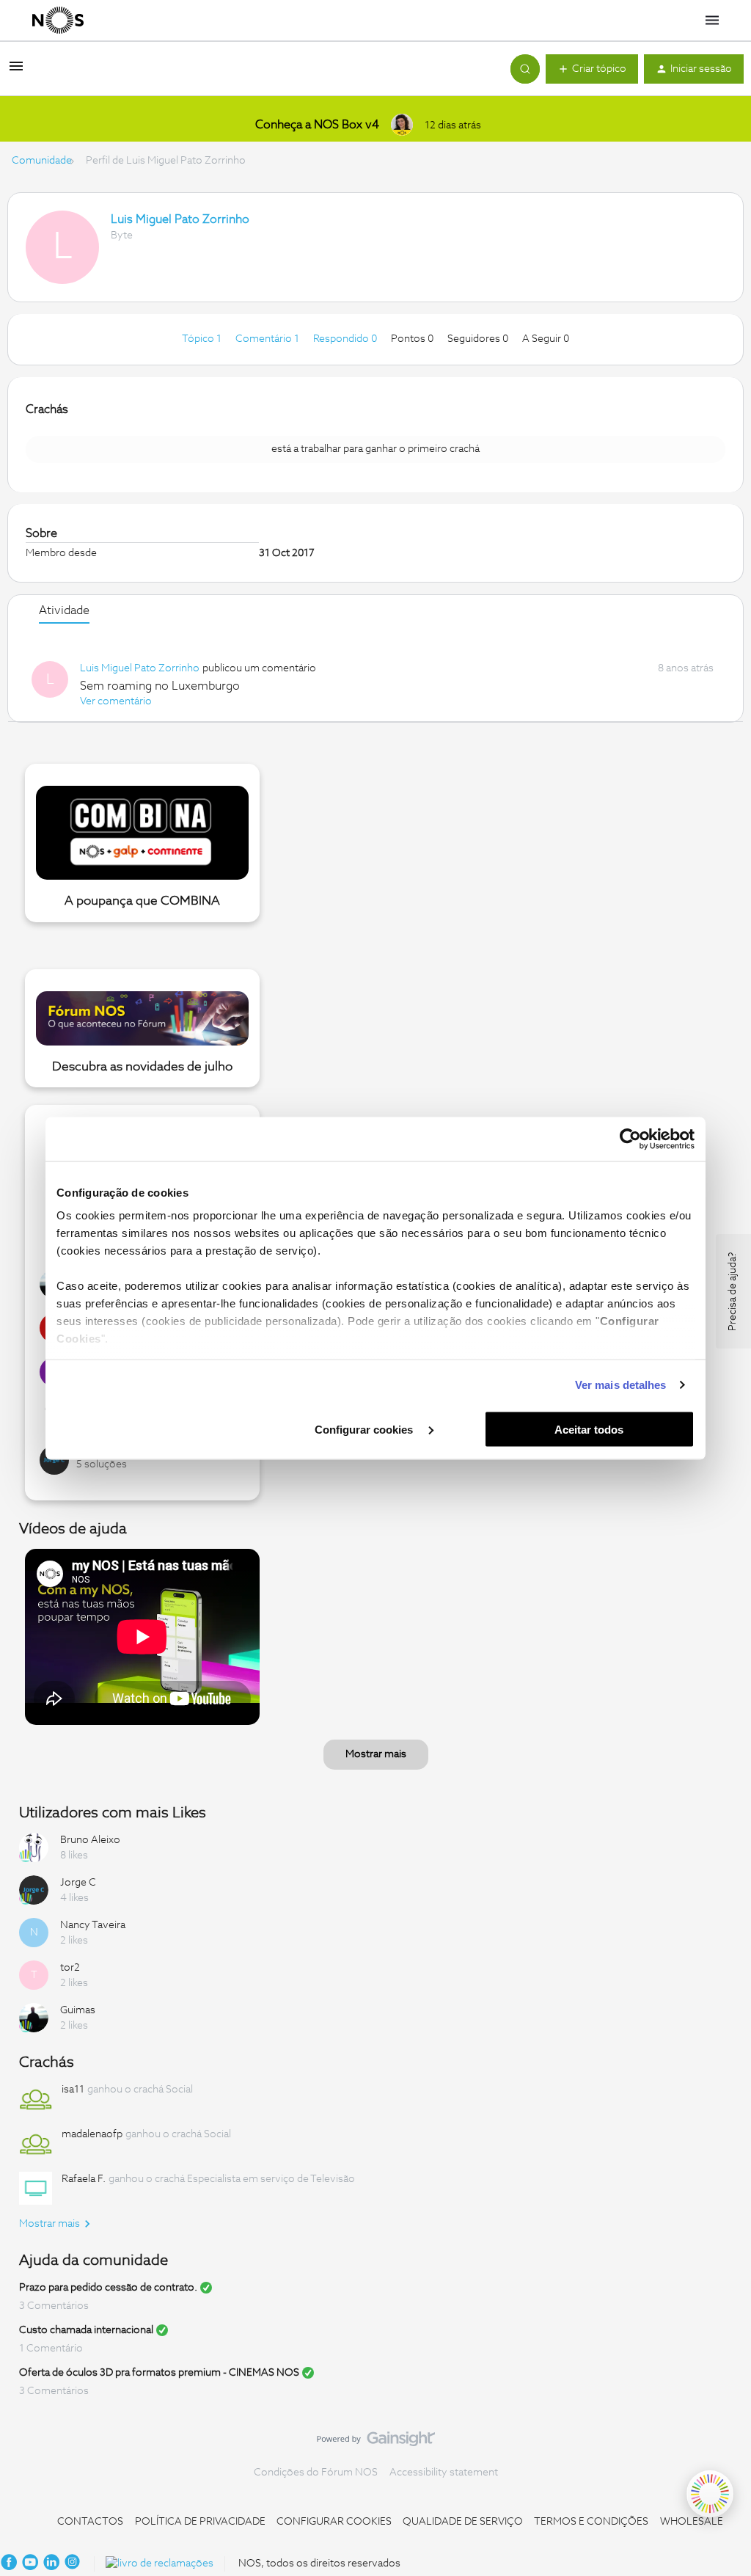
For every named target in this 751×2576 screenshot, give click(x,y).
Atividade (64, 610)
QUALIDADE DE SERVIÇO (463, 2522)
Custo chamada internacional (86, 2330)
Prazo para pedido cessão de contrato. (108, 2288)
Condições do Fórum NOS (316, 2473)
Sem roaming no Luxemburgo (160, 686)
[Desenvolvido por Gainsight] (376, 2442)
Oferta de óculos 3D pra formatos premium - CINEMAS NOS (159, 2373)
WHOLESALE (692, 2522)
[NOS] (58, 21)
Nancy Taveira (93, 1925)
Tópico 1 (203, 339)
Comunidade (42, 161)
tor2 (70, 1968)
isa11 (73, 2090)
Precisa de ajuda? (733, 1291)
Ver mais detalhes (621, 1385)
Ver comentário (116, 701)
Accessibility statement (444, 2473)
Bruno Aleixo (90, 1840)
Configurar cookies (365, 1429)
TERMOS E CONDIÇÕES (591, 2522)
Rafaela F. (84, 2179)
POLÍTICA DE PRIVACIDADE (200, 2522)
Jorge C (78, 1883)
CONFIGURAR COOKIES (334, 2522)
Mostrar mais (376, 1754)
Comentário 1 (268, 339)
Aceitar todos (589, 1429)
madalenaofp (92, 2134)
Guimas (78, 2010)
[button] (16, 72)
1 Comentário (51, 2349)
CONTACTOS (90, 2522)
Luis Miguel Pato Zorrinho (180, 219)
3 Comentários (54, 2306)
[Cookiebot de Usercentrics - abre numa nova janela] (630, 1139)
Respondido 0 (346, 339)
